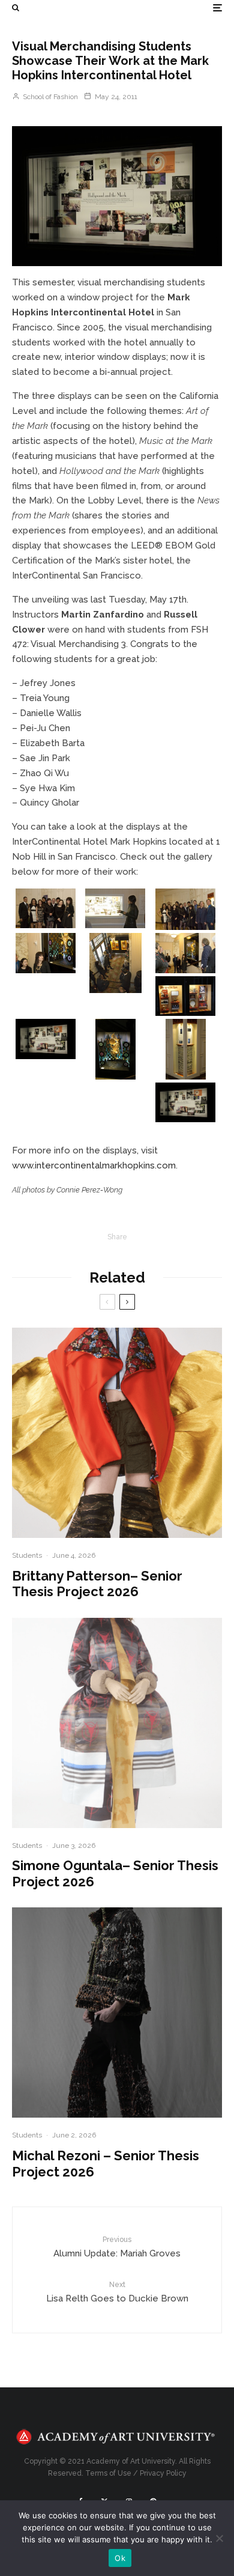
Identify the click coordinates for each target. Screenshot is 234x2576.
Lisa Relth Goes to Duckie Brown (117, 2292)
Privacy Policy (163, 2473)
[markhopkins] (117, 196)
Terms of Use (108, 2473)
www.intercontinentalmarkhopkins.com (94, 1165)
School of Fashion (49, 97)
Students (27, 1555)
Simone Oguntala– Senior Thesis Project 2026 (115, 1873)
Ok (120, 2558)
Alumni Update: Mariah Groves (117, 2247)
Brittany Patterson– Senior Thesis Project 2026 (97, 1584)
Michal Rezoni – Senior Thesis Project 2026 (106, 2163)
